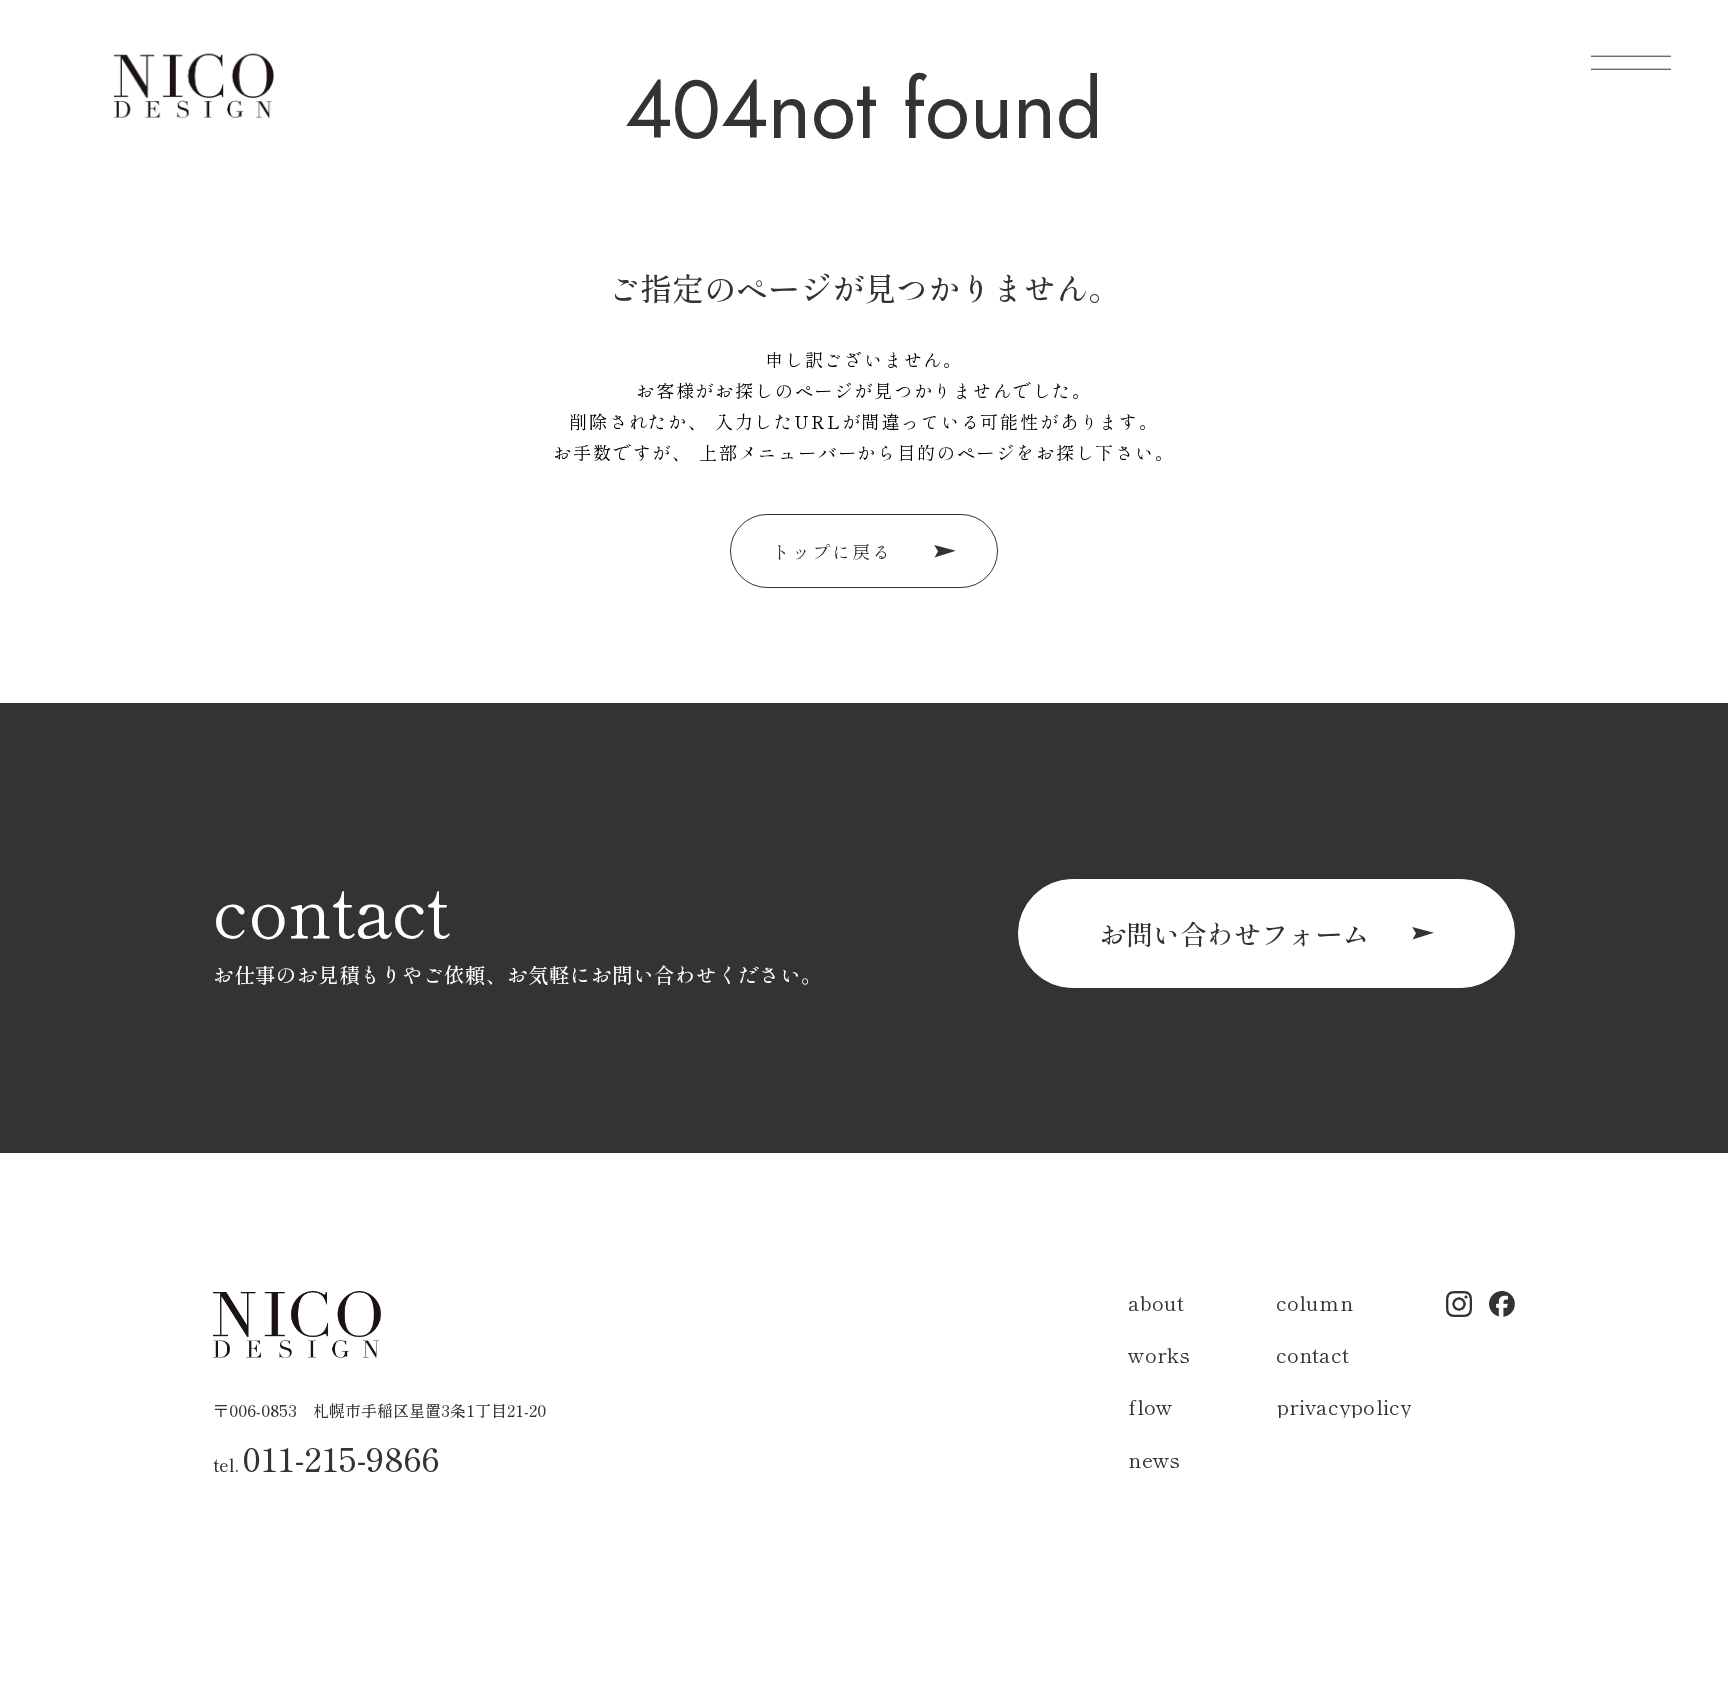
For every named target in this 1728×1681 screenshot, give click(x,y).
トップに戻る (831, 551)
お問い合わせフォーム (1234, 933)
